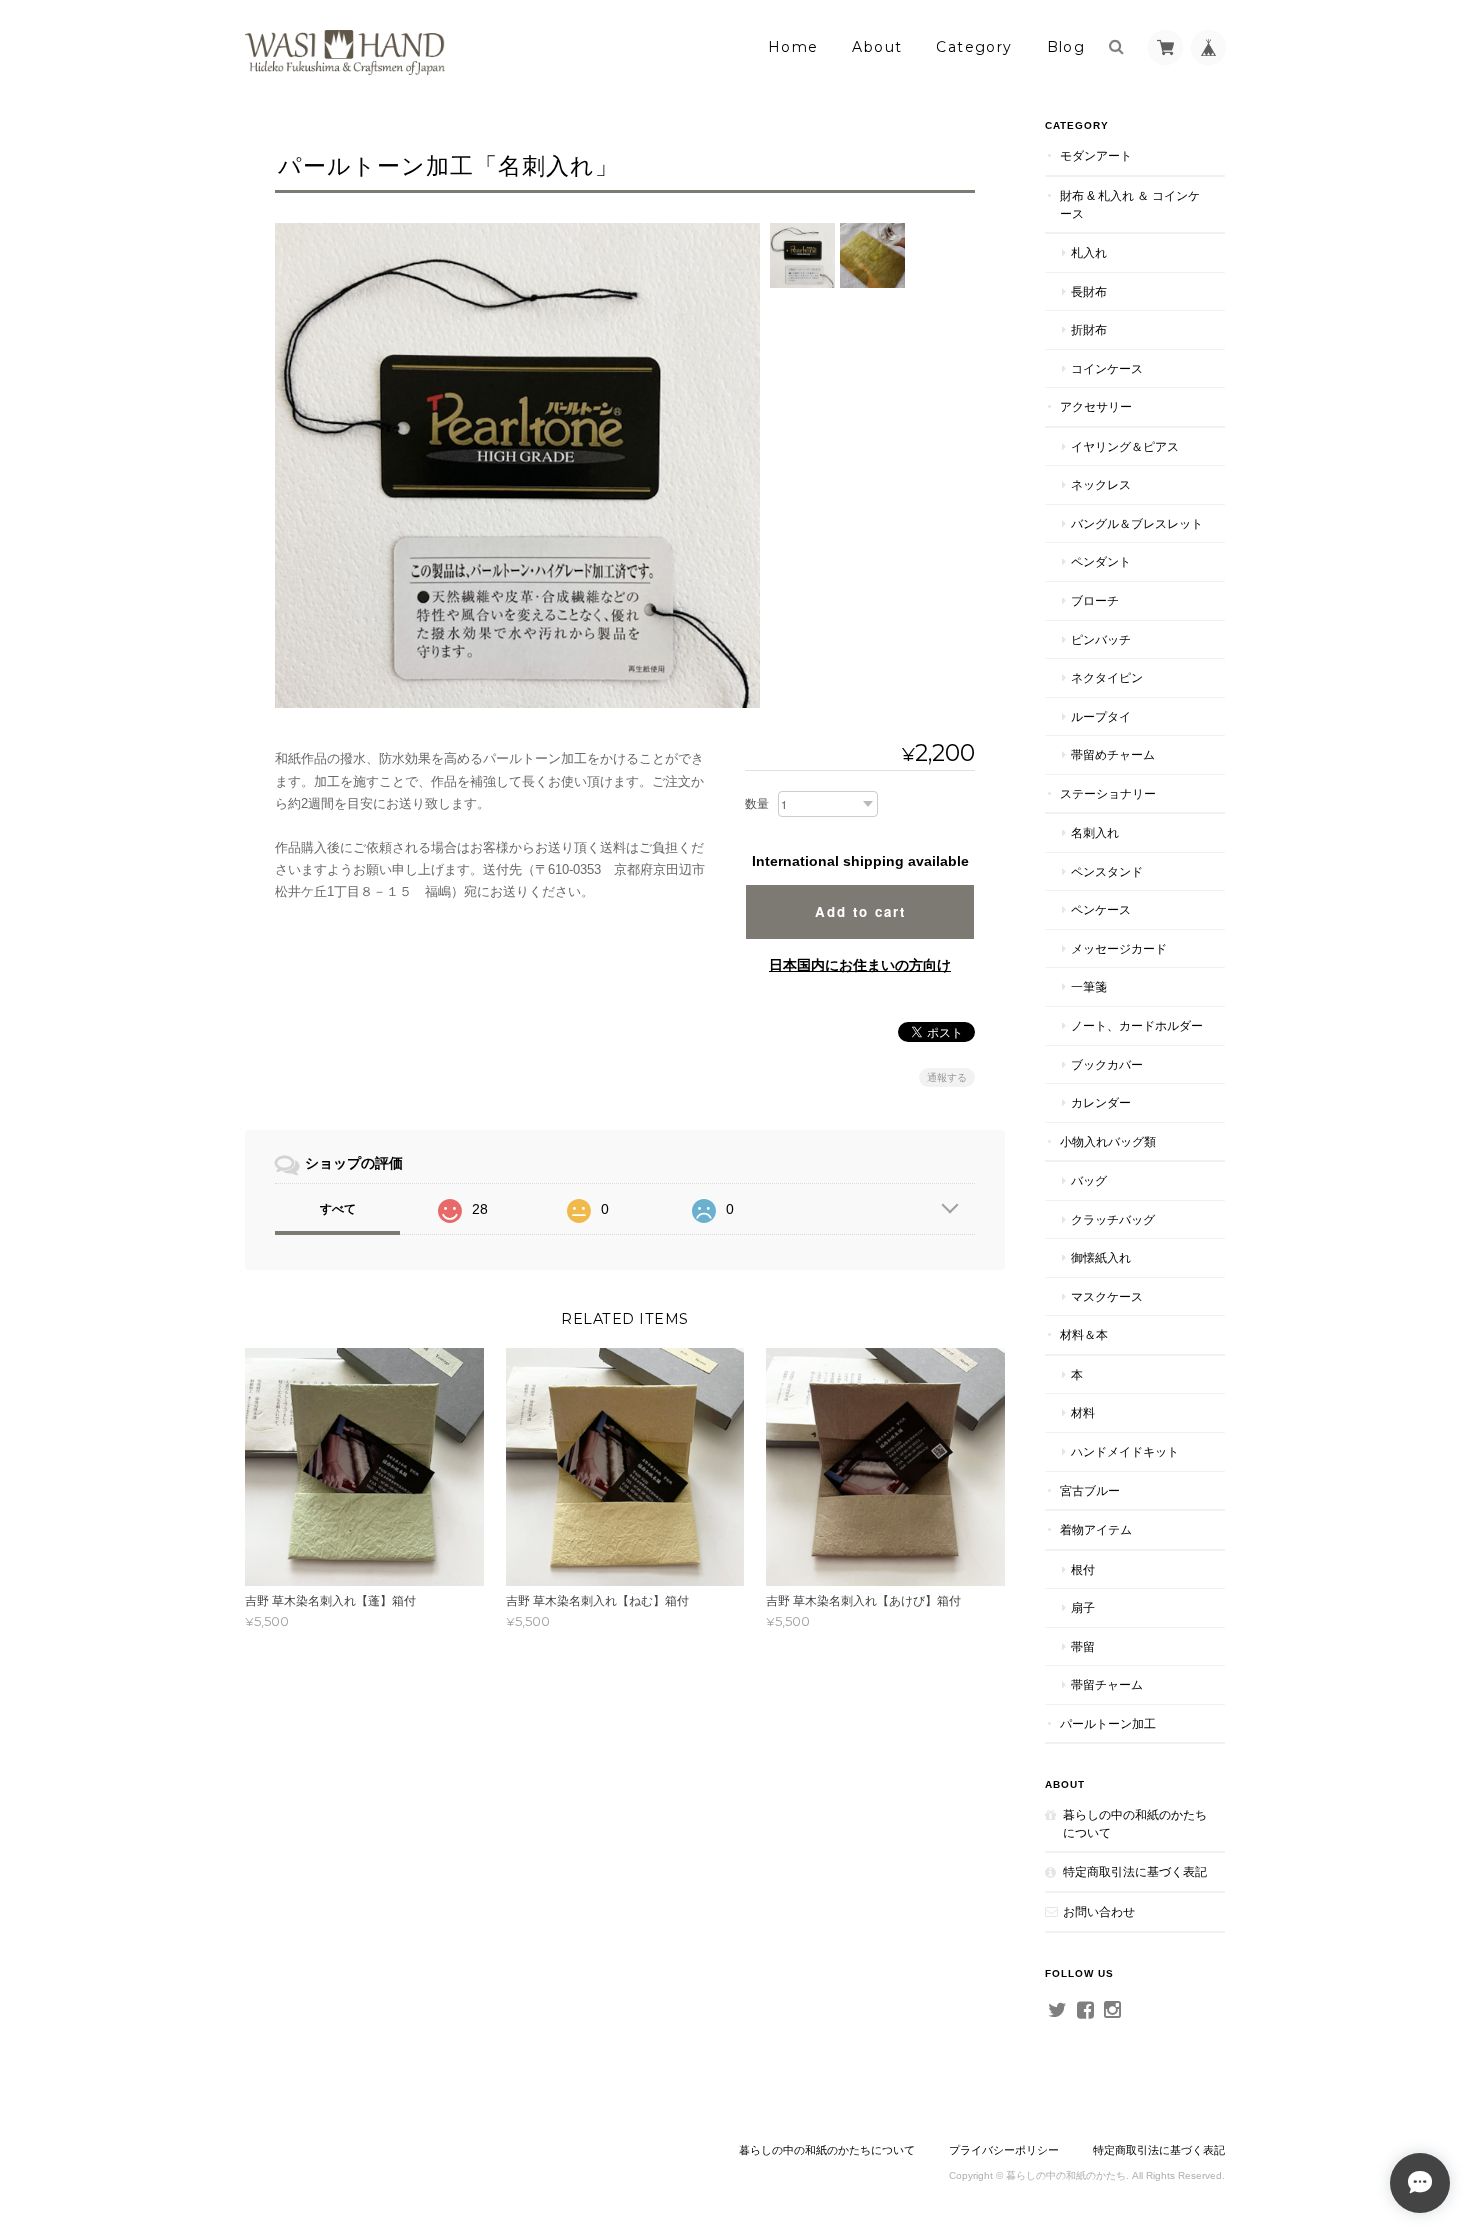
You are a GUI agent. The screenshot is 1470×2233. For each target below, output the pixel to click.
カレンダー (1101, 1102)
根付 (1083, 1569)
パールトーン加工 (1108, 1723)
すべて (338, 1209)
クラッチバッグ (1113, 1219)
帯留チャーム (1107, 1684)
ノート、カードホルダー (1137, 1025)
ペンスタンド (1107, 871)
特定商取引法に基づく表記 (1135, 1871)
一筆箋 (1089, 986)
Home (793, 47)
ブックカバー (1107, 1064)
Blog (1066, 47)
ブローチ (1095, 600)
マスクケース (1107, 1296)
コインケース (1107, 368)
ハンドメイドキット (1125, 1451)
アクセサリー (1096, 406)
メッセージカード (1119, 948)
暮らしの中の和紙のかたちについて (1135, 1823)
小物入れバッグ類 (1108, 1141)
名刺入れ (1095, 832)
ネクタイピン (1107, 677)
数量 (757, 804)
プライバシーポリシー (1004, 2150)
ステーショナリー (1108, 793)
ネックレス (1101, 484)
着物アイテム (1096, 1529)
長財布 (1089, 291)
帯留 (1083, 1646)
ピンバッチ (1101, 639)
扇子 (1083, 1607)
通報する (947, 1077)
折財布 (1089, 329)
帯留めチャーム (1113, 754)
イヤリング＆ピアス (1125, 446)
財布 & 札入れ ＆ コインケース (1130, 204)
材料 (1083, 1412)
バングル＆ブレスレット (1137, 523)
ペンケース (1101, 909)
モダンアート (1096, 155)
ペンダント (1101, 561)
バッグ (1089, 1180)
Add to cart (860, 911)
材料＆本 (1084, 1334)
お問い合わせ (1099, 1911)
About (877, 47)
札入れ (1089, 252)
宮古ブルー (1090, 1490)
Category (974, 47)
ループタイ (1101, 716)
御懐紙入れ (1101, 1257)
